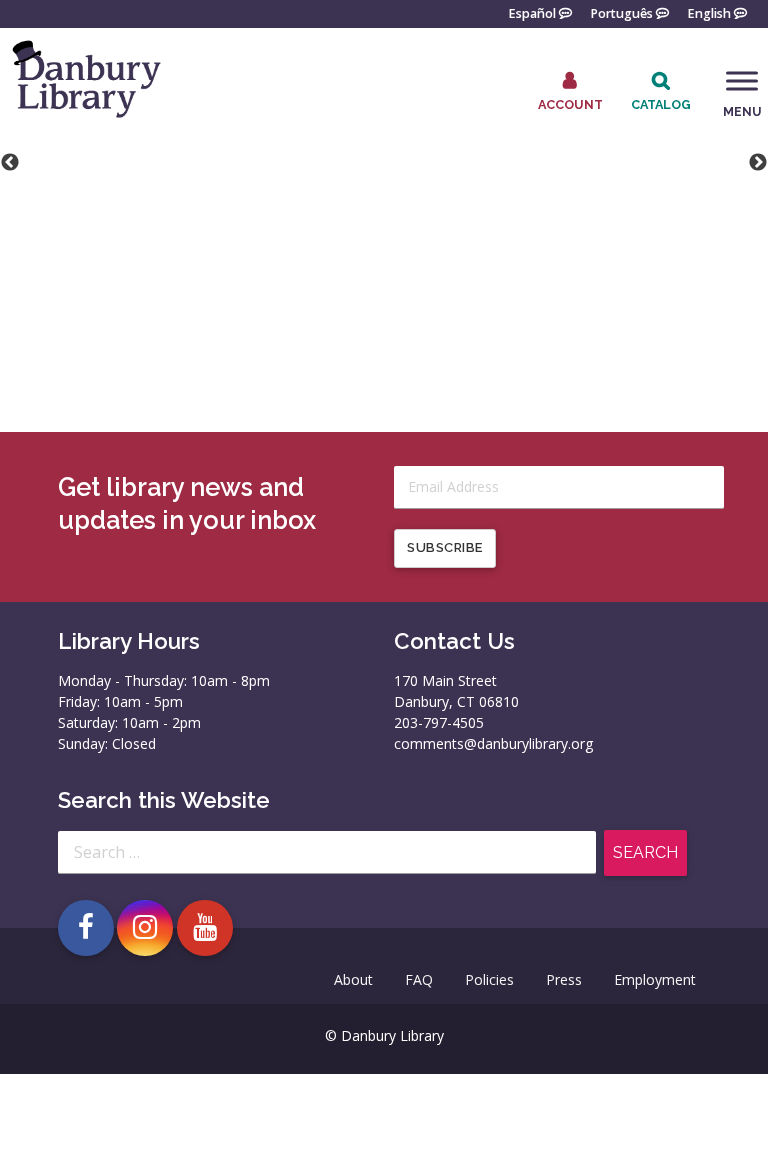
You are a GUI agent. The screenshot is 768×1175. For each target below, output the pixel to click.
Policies (489, 979)
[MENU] (742, 81)
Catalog (661, 104)
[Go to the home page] (85, 116)
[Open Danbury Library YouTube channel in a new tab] (205, 928)
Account (570, 104)
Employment (655, 979)
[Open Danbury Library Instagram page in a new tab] (145, 928)
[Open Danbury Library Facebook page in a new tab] (86, 928)
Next (758, 163)
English (709, 12)
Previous (10, 163)
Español (532, 12)
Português (621, 12)
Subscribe (445, 547)
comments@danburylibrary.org (493, 743)
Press (564, 979)
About (353, 979)
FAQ (419, 979)
